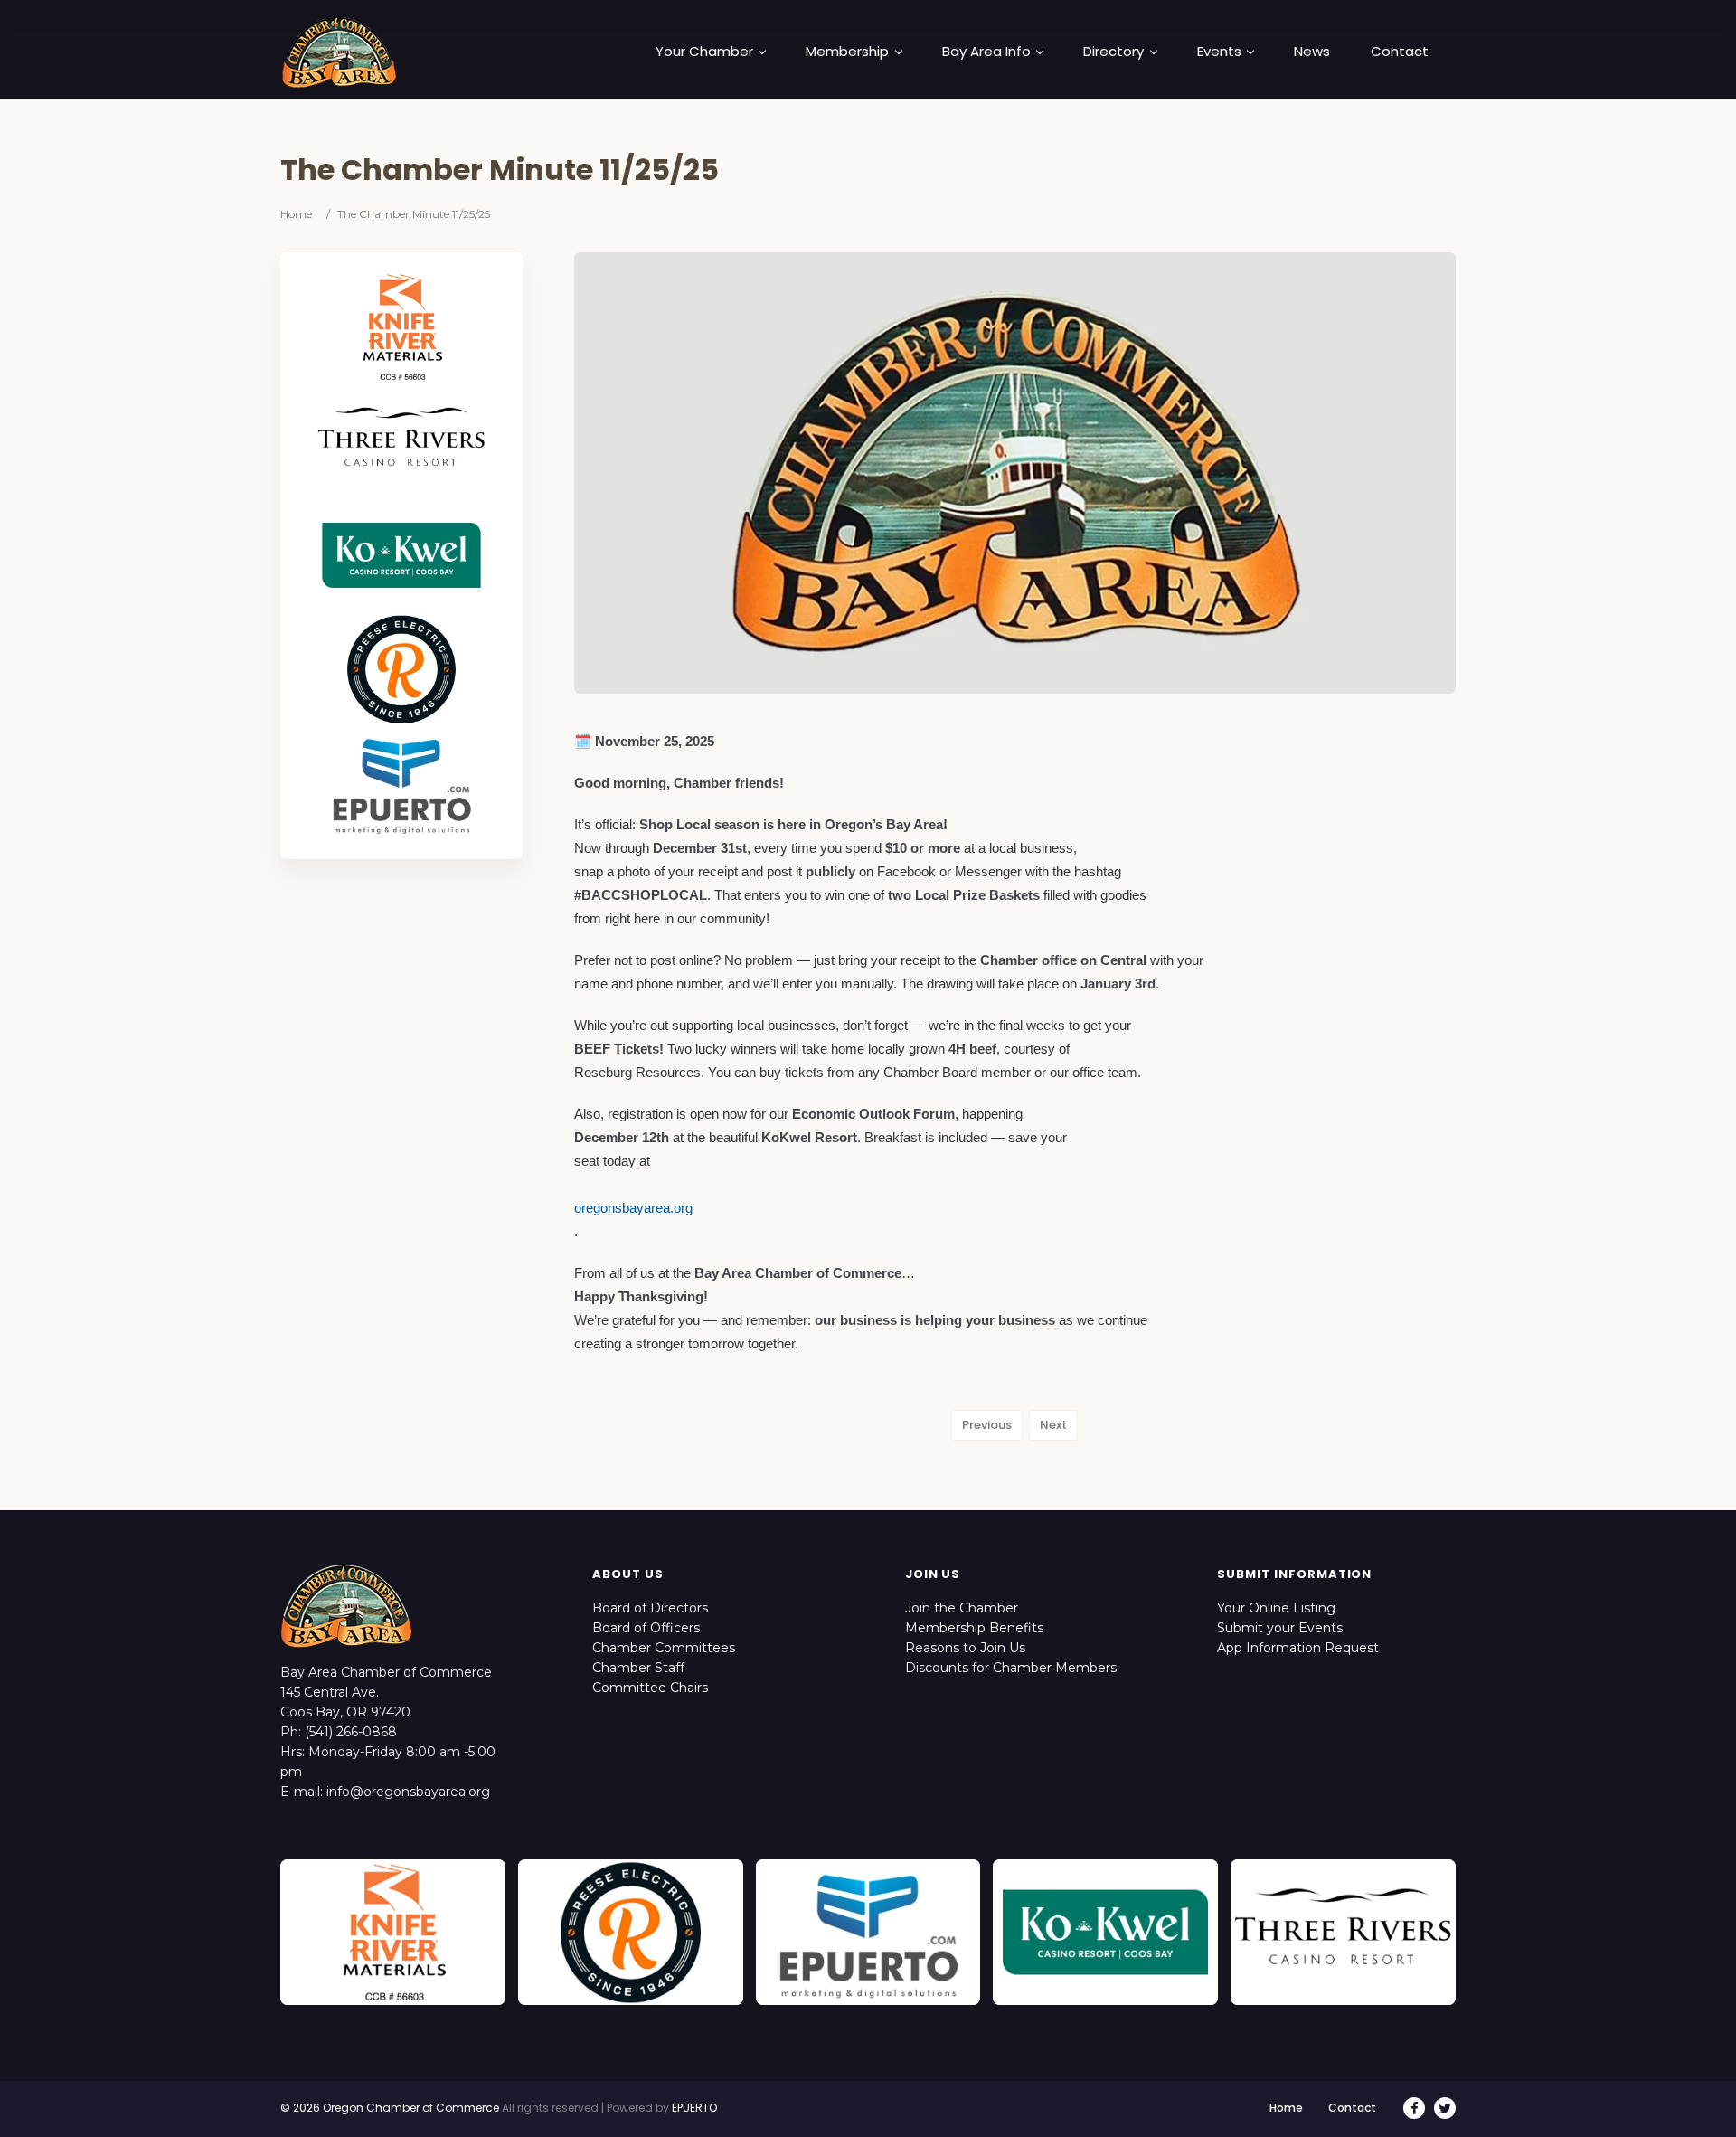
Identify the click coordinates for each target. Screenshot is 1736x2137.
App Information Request (1298, 1648)
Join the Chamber (962, 1608)
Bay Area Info (986, 52)
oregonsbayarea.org (633, 1208)
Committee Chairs (650, 1688)
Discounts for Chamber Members (1011, 1668)
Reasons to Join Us (965, 1648)
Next (1053, 1425)
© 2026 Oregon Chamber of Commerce (390, 2108)
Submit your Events (1280, 1628)
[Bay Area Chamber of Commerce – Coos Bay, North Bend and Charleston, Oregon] (339, 52)
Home (296, 214)
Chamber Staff (638, 1668)
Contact (1400, 52)
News (1312, 52)
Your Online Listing (1276, 1608)
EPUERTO (694, 2108)
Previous (987, 1425)
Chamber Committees (664, 1648)
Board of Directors (650, 1608)
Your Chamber (704, 52)
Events (1219, 52)
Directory (1113, 52)
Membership (847, 52)
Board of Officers (646, 1628)
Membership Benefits (974, 1628)
